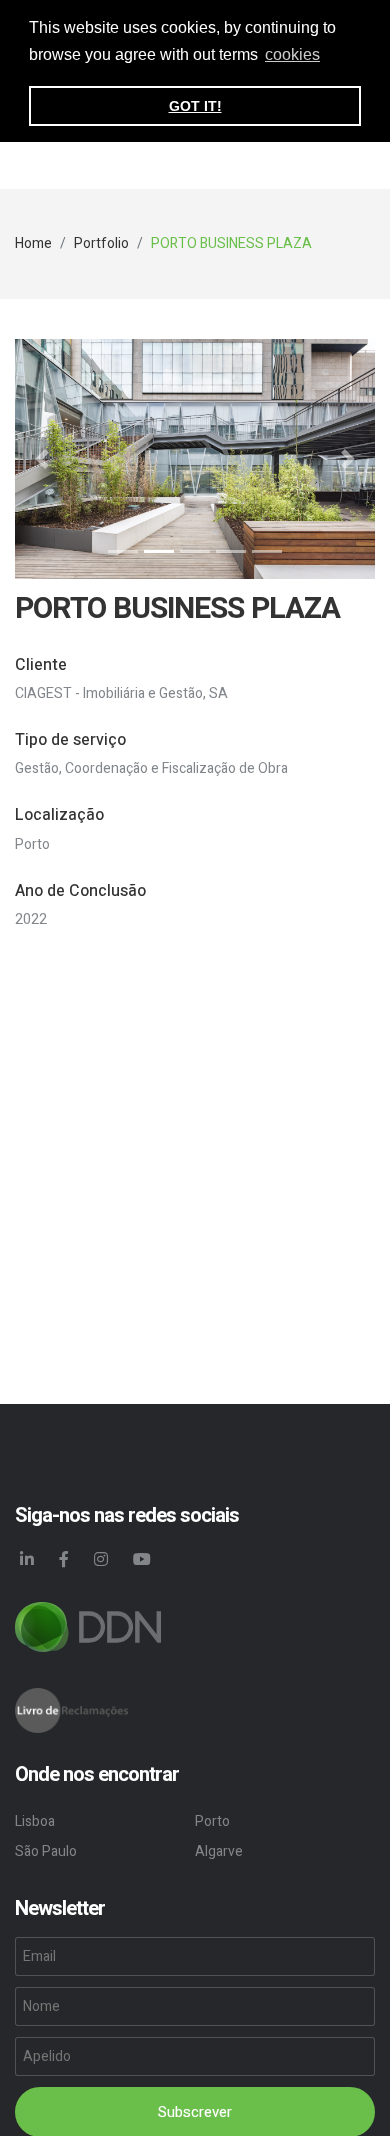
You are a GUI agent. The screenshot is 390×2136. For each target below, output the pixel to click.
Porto (212, 1821)
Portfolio (101, 243)
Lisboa (35, 1821)
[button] (42, 459)
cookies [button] (292, 54)
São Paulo (46, 1851)
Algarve (219, 1851)
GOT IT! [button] (195, 106)
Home (33, 243)
